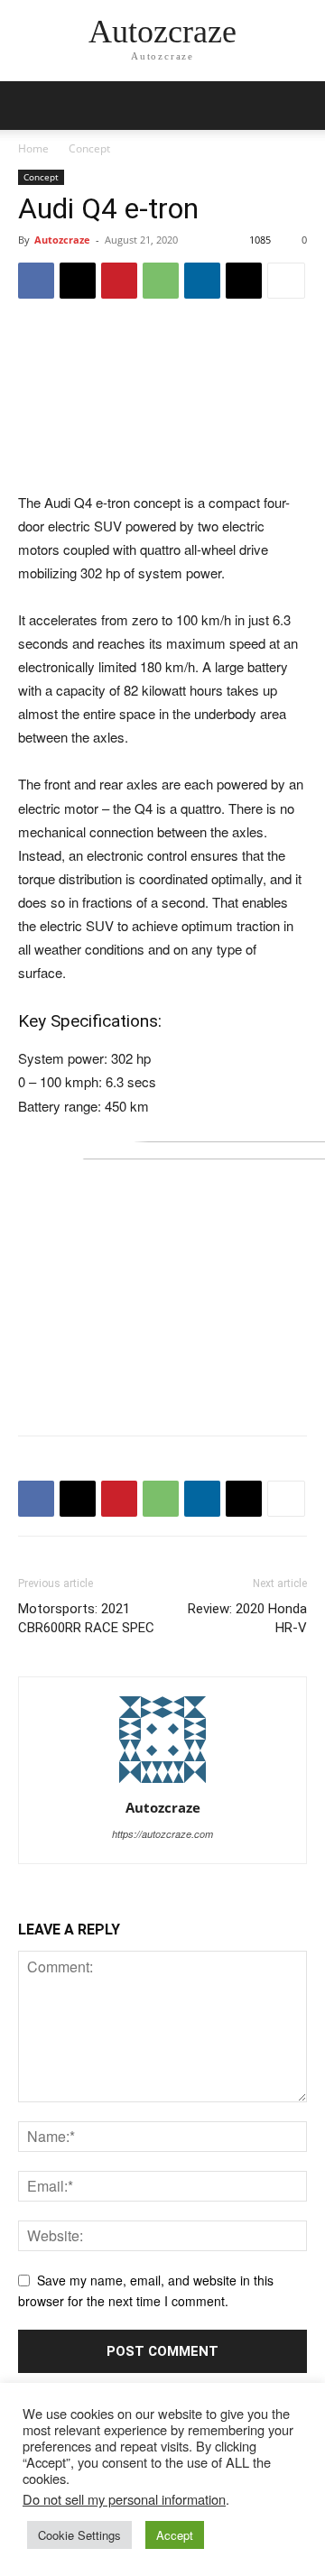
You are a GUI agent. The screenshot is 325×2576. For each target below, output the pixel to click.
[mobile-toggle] (31, 106)
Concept (89, 148)
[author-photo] (162, 1782)
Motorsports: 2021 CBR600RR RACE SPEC (86, 1618)
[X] (78, 281)
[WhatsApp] (161, 281)
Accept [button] (175, 2535)
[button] (300, 106)
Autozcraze (62, 240)
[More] (286, 281)
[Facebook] (36, 281)
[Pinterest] (119, 281)
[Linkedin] (202, 281)
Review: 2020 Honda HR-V (247, 1618)
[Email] (244, 281)
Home (33, 148)
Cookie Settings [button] (79, 2535)
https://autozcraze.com (162, 1834)
